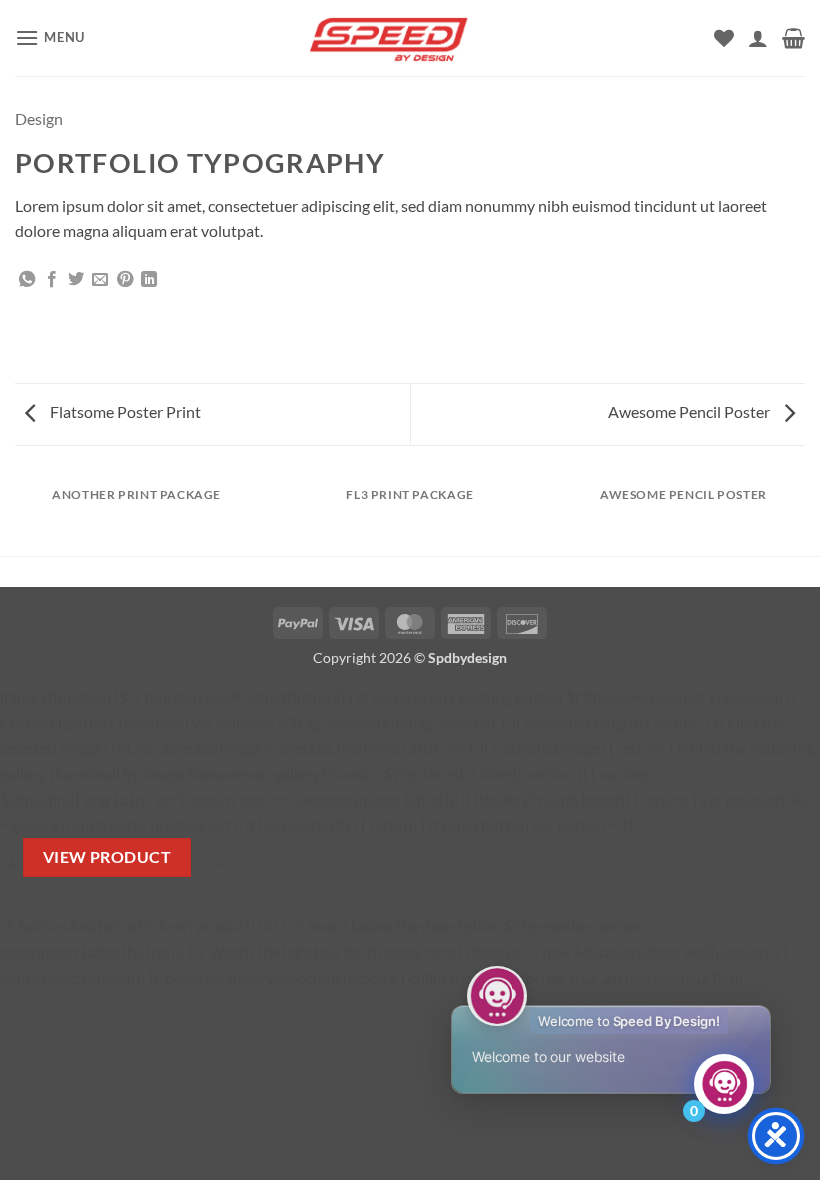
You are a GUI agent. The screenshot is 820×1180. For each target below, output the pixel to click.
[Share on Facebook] (52, 280)
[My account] (758, 38)
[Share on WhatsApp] (27, 280)
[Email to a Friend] (100, 280)
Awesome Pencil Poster (690, 411)
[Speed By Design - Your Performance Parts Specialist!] (410, 37)
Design (39, 118)
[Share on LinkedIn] (149, 280)
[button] (50, 37)
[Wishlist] (724, 38)
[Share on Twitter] (76, 280)
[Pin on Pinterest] (125, 280)
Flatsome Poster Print (124, 411)
